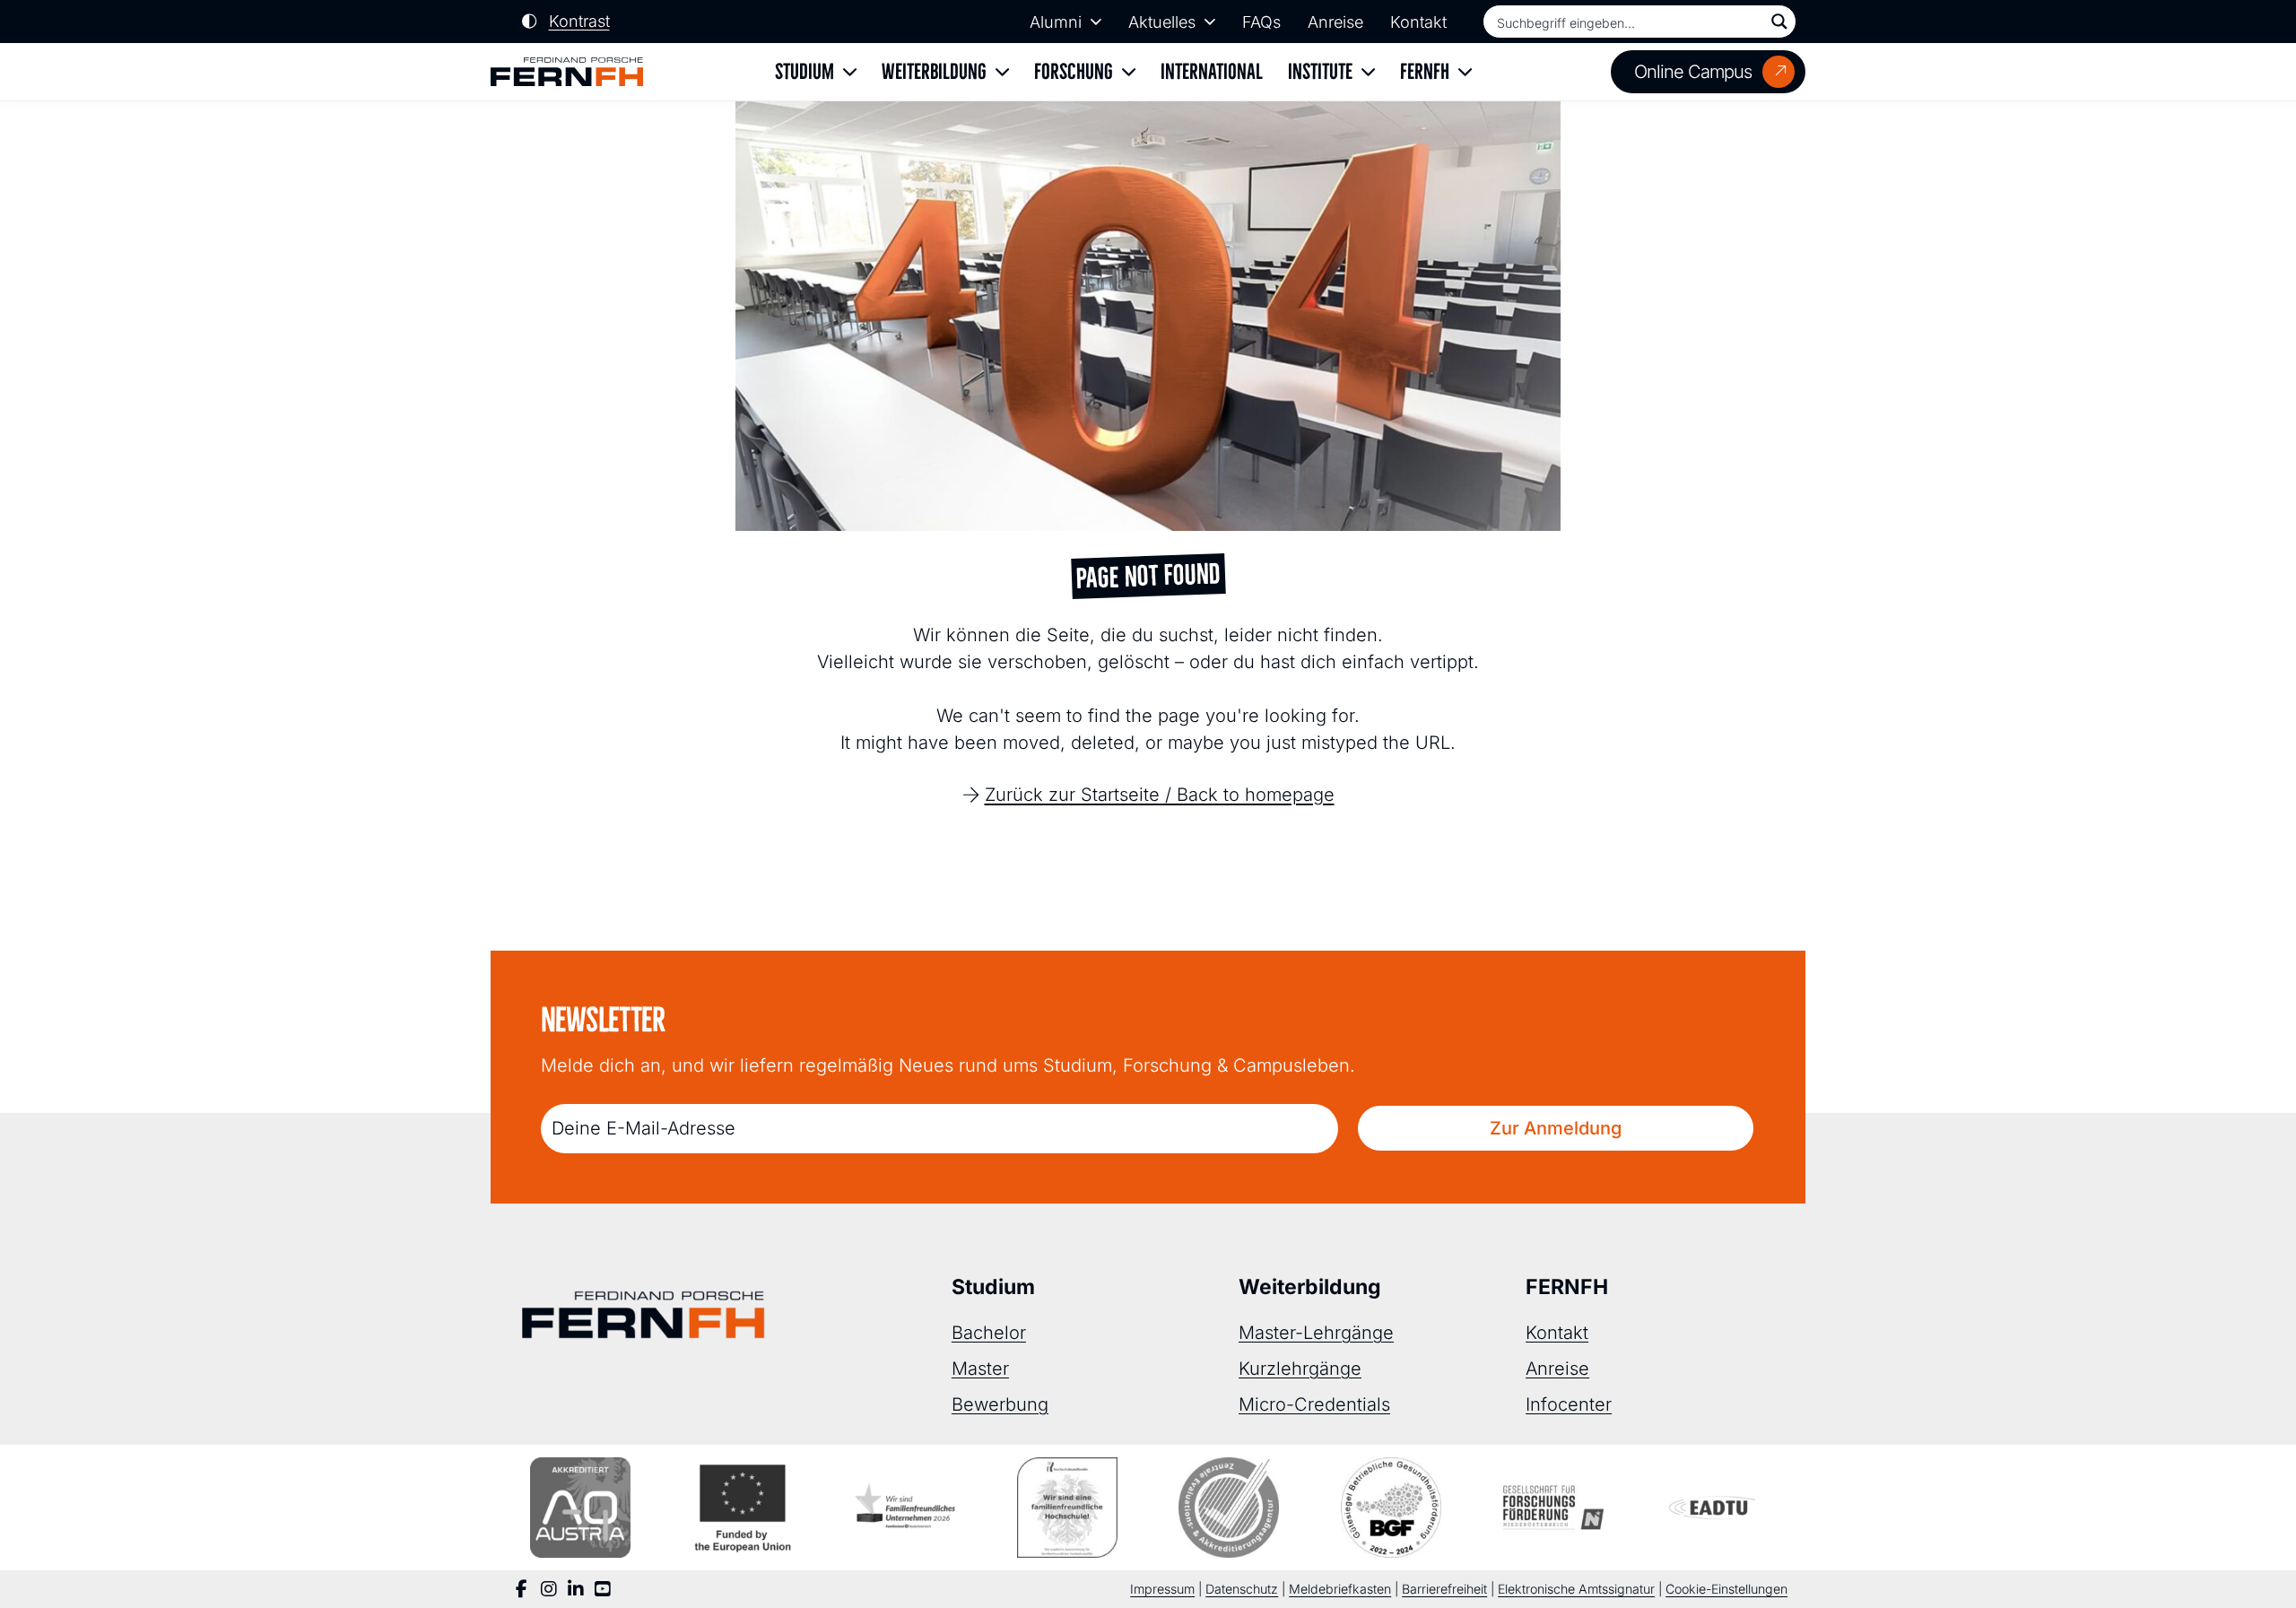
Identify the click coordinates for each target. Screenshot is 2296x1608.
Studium (804, 71)
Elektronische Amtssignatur (1576, 1589)
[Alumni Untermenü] (1096, 22)
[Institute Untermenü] (1368, 72)
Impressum (1162, 1589)
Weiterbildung (934, 71)
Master (980, 1369)
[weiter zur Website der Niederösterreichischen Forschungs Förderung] (1553, 1508)
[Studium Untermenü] (850, 72)
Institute (1320, 71)
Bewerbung (1000, 1404)
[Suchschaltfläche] (1779, 22)
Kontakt (1418, 22)
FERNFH (1425, 71)
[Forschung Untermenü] (1129, 72)
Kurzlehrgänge (1300, 1369)
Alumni (1056, 22)
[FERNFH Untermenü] (1465, 72)
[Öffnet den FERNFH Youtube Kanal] (603, 1589)
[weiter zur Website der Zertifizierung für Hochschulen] (1067, 1508)
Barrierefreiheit (1444, 1589)
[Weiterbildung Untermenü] (1002, 72)
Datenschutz (1242, 1589)
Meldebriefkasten (1340, 1589)
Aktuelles (1162, 22)
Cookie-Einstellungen (1726, 1589)
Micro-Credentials (1314, 1404)
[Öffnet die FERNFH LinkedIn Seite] (576, 1589)
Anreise (1335, 22)
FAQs (1261, 22)
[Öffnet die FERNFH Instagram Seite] (549, 1589)
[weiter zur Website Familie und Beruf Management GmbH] (1716, 1508)
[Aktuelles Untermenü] (1210, 22)
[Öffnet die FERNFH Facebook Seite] (522, 1589)
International (1212, 71)
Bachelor (989, 1333)
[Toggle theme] (566, 22)
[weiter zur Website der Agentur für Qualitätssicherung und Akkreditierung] (580, 1508)
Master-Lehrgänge (1316, 1333)
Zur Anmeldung (1556, 1128)
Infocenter (1569, 1404)
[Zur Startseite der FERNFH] (567, 72)
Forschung (1074, 71)
